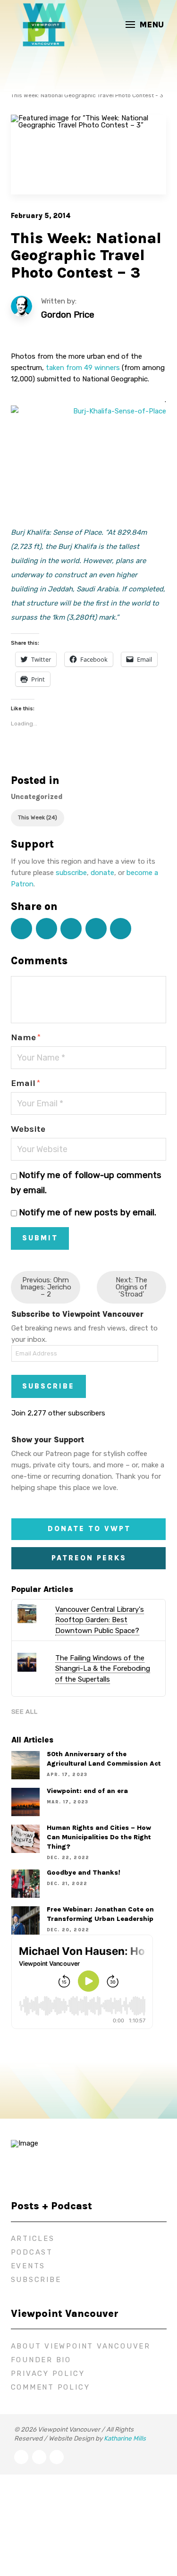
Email (25, 1083)
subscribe (71, 873)
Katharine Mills (125, 2438)
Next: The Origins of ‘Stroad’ (131, 1287)
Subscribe (48, 1386)
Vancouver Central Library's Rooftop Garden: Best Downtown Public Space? (100, 1620)
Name (26, 1037)
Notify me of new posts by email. (88, 1212)
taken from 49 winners (84, 368)
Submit (40, 1238)
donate (102, 873)
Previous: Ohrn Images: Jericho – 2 (46, 1287)
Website (28, 1129)
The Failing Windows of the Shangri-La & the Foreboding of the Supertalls (103, 1669)
